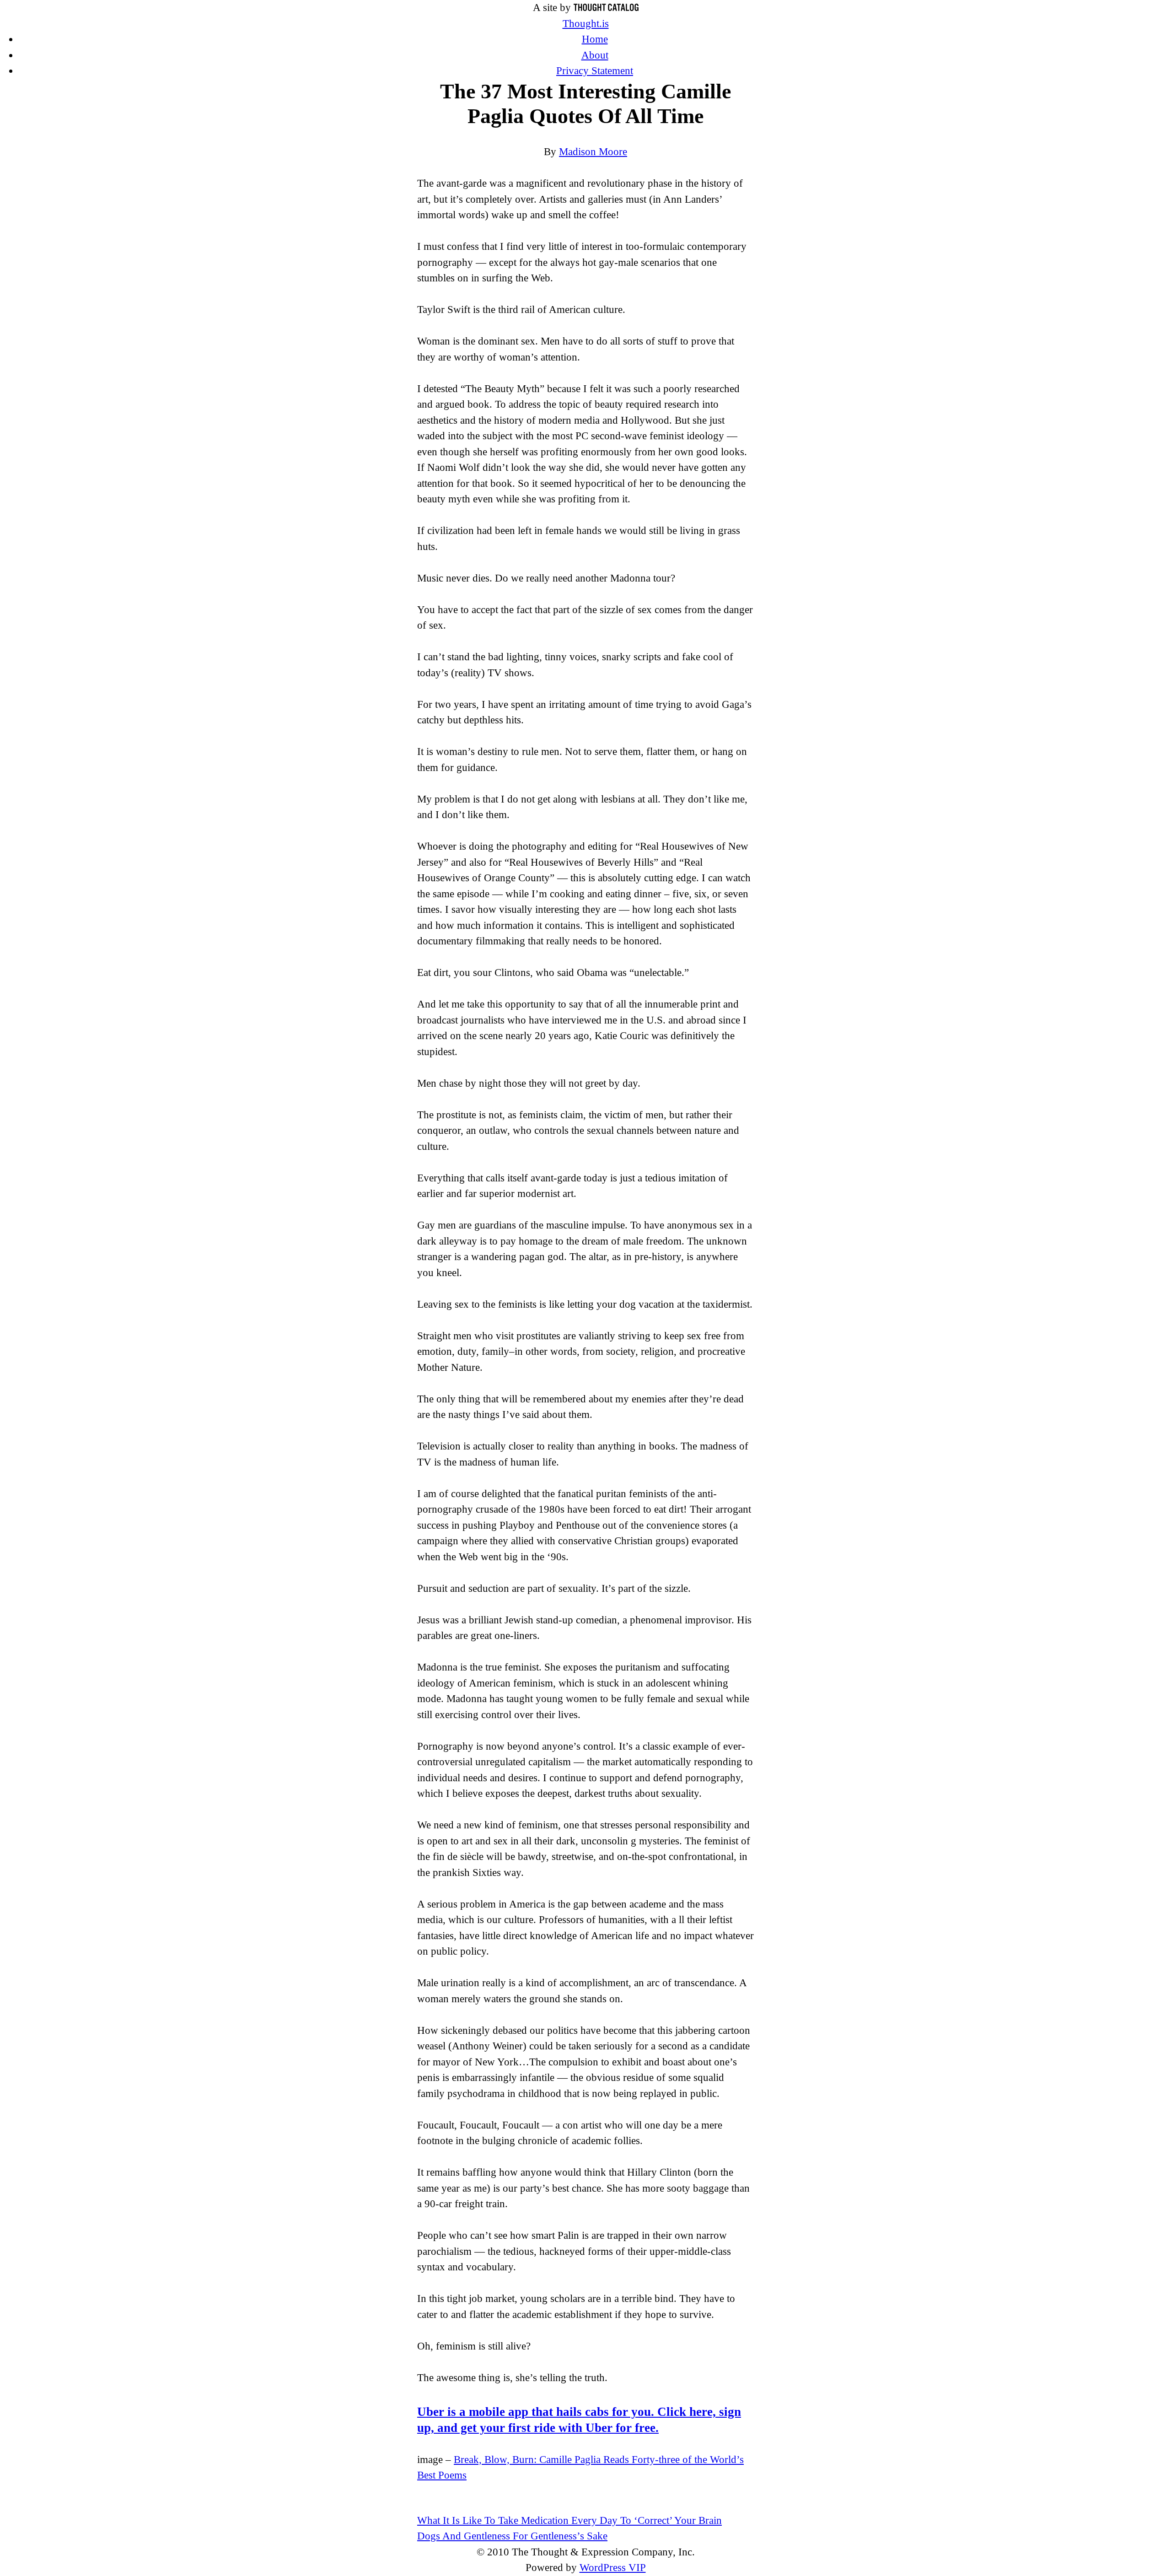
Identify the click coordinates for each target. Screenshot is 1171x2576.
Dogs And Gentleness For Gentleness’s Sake (512, 2536)
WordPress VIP (613, 2568)
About (595, 55)
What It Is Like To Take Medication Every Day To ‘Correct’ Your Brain (569, 2520)
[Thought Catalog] (606, 8)
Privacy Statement (595, 71)
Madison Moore (593, 152)
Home (595, 39)
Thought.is (586, 24)
